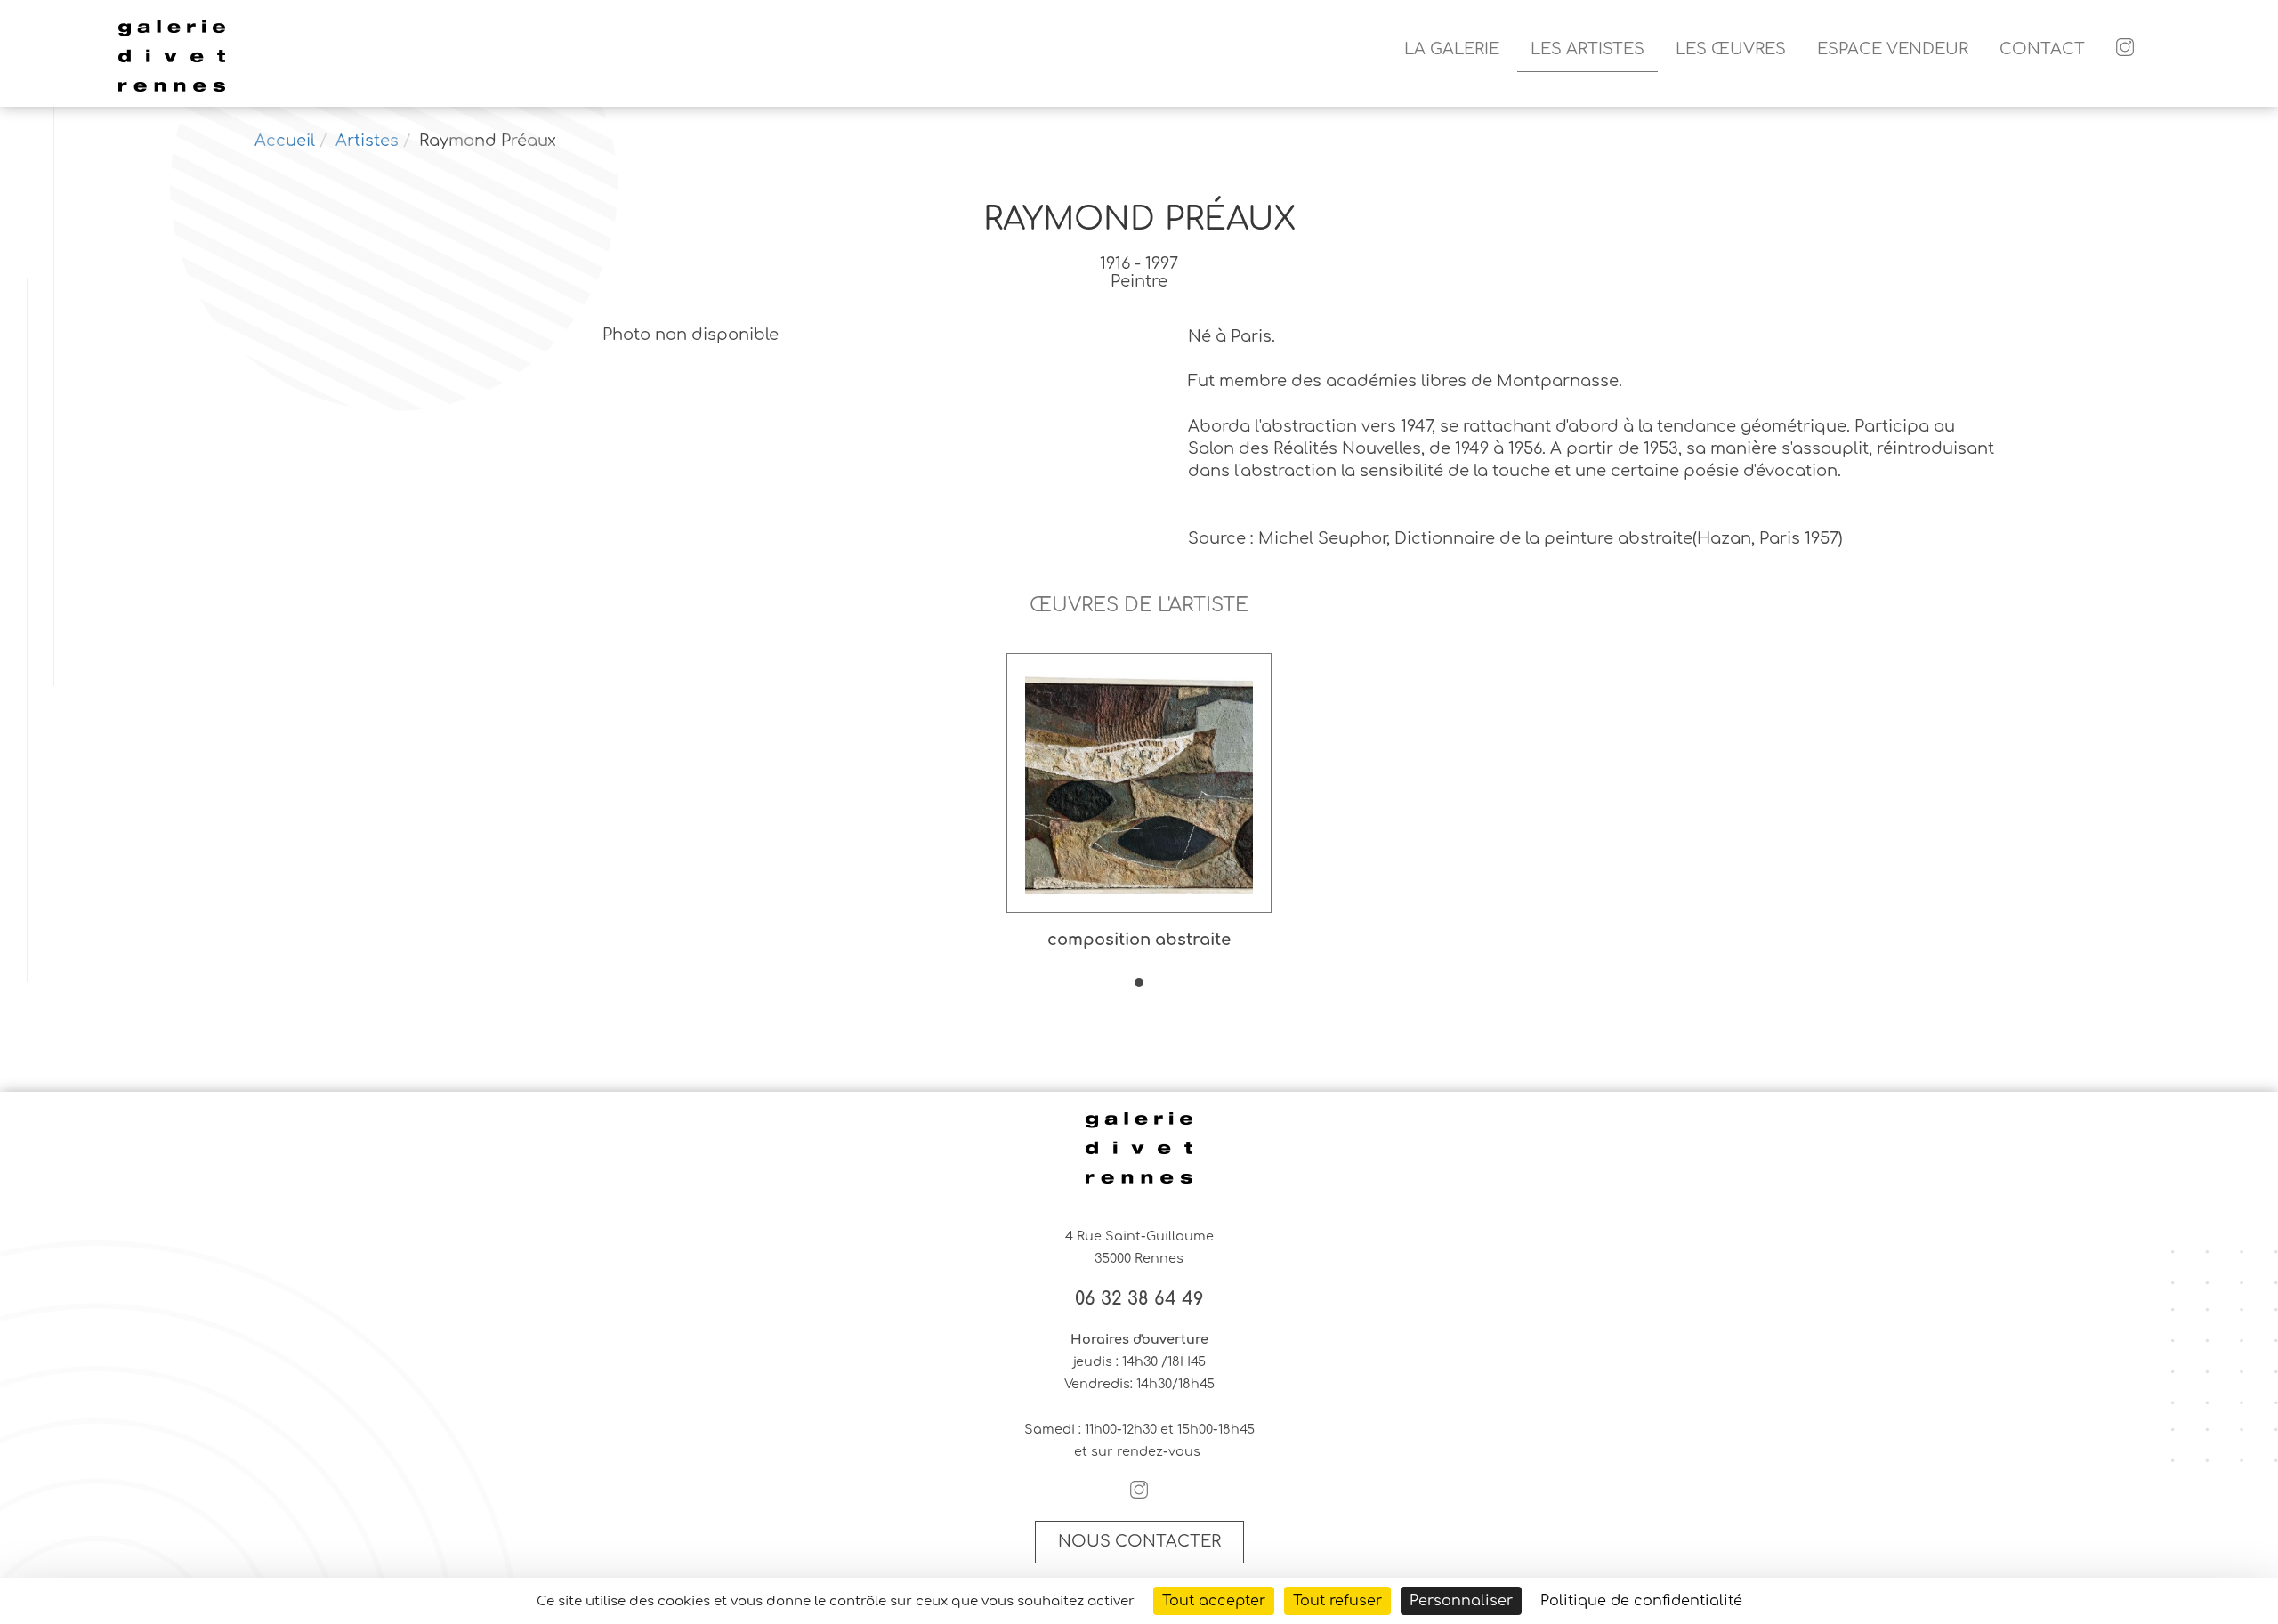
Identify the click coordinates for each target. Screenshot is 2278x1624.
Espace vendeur (1893, 49)
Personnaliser (1461, 1601)
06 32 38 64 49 (1139, 1299)
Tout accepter (1214, 1601)
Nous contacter (1139, 1541)
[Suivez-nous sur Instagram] (2125, 49)
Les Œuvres (1731, 49)
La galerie (1452, 49)
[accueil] (172, 89)
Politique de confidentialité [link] (1641, 1601)
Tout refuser (1337, 1601)
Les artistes (1587, 49)
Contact (2042, 49)
